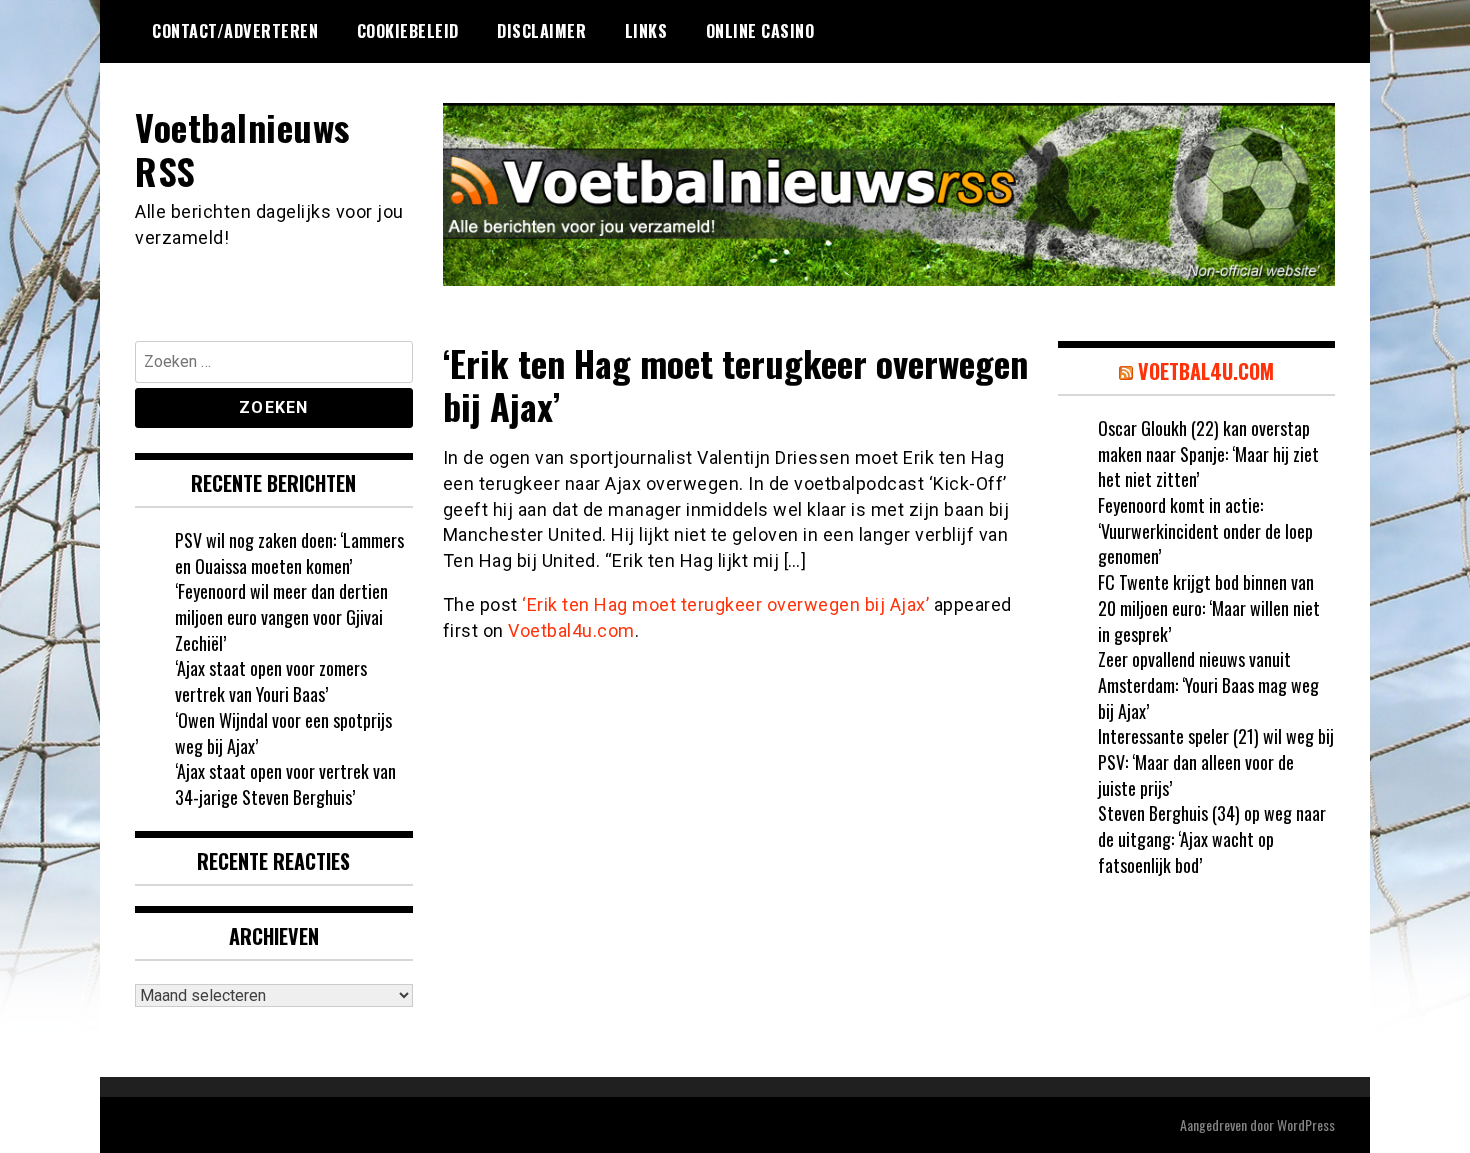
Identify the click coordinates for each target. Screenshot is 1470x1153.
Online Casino (760, 31)
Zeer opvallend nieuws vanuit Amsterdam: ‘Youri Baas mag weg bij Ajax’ (1208, 684)
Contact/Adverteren (235, 31)
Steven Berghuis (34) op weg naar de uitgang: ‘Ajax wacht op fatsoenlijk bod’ (1212, 838)
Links (646, 31)
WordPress (1306, 1124)
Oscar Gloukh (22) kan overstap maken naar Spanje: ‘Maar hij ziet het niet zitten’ (1208, 453)
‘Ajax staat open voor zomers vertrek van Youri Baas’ (271, 681)
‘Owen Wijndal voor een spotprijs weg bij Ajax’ (283, 733)
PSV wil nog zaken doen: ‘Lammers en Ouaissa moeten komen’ (289, 553)
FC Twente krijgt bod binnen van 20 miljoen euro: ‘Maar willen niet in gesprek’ (1209, 607)
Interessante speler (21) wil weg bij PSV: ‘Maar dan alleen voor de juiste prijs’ (1216, 761)
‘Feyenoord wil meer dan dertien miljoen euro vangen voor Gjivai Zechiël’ (281, 616)
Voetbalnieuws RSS (242, 148)
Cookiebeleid (408, 31)
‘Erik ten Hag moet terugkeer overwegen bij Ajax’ (725, 604)
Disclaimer (541, 31)
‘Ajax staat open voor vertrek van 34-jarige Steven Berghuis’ (285, 784)
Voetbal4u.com (571, 630)
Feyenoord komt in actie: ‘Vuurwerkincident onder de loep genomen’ (1205, 530)
